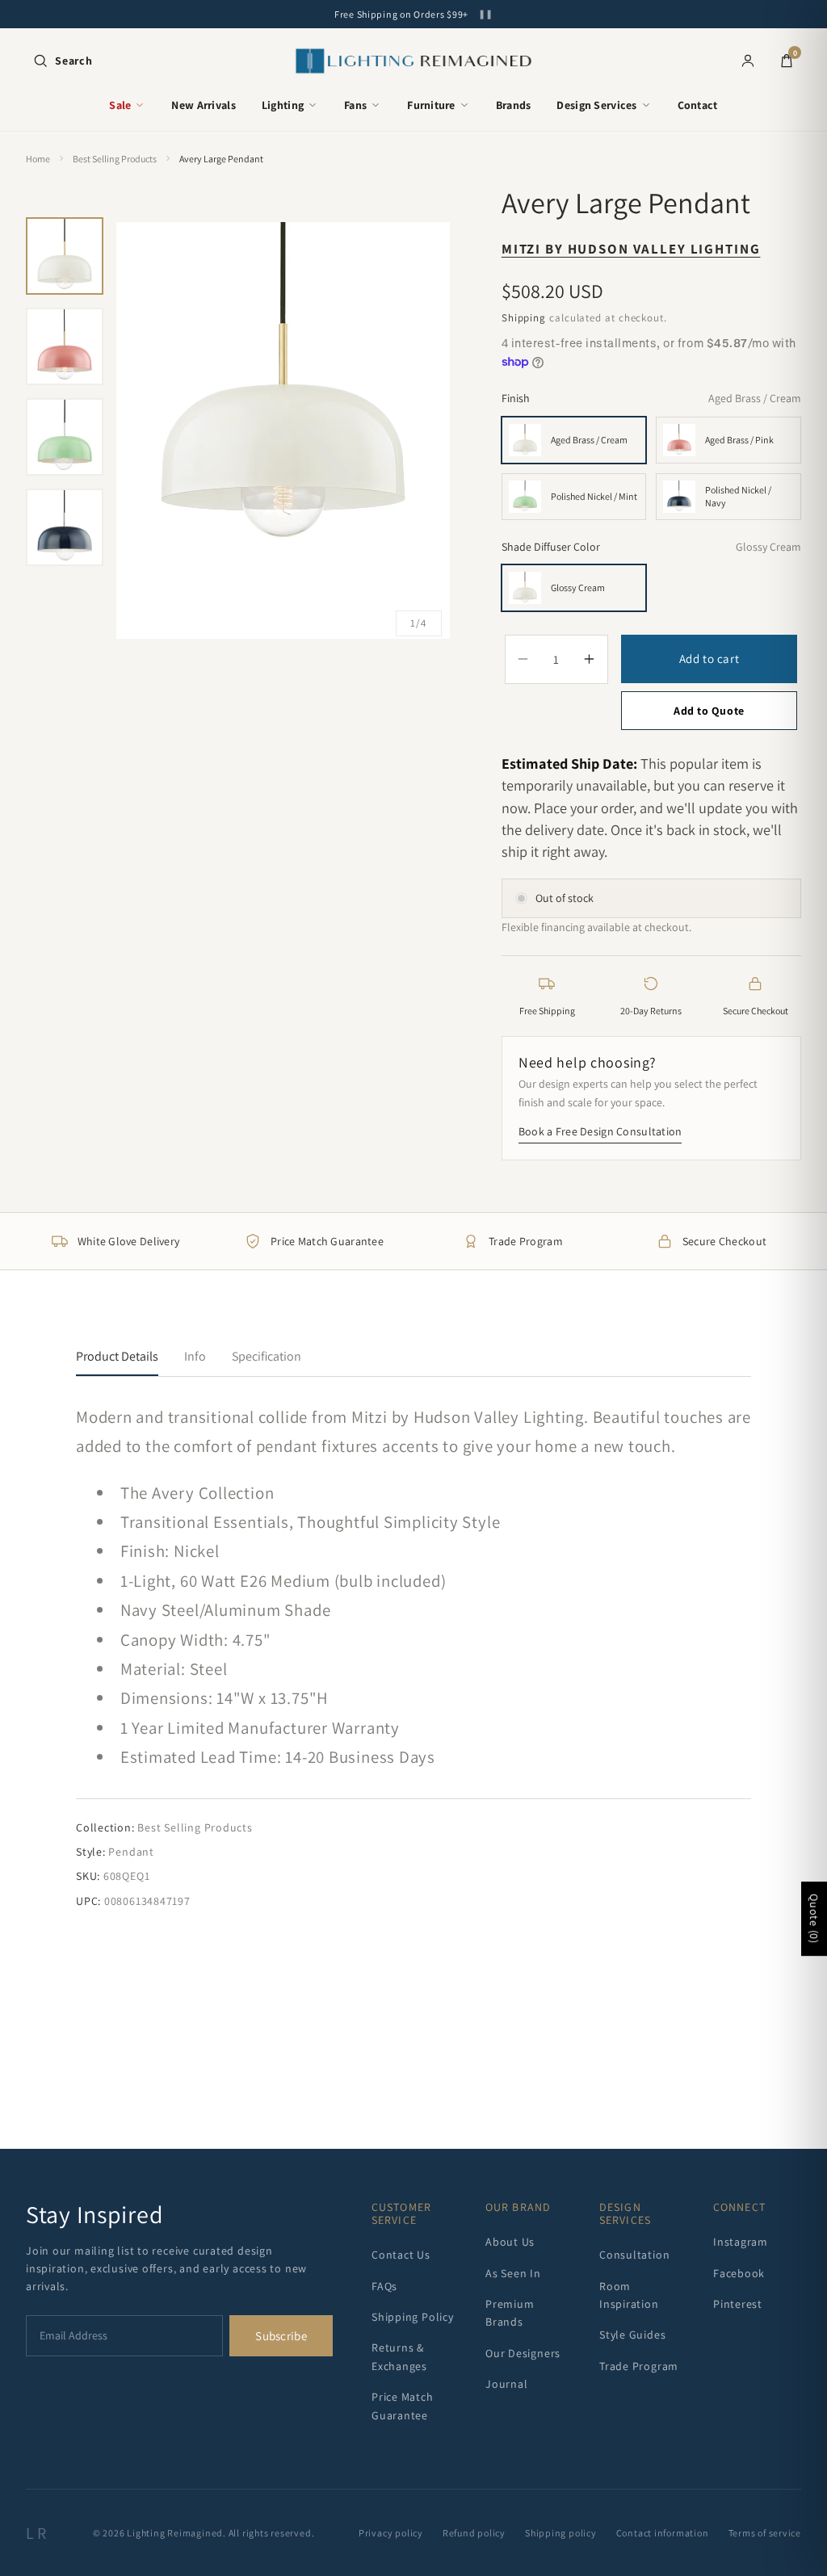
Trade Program (639, 2366)
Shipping (524, 318)
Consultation (634, 2255)
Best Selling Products (115, 159)
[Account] (748, 61)
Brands (514, 105)
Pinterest (738, 2304)
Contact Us (401, 2255)
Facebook (739, 2273)
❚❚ (485, 14)
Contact (698, 105)
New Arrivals (203, 105)
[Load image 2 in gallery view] (65, 346)
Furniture (431, 105)
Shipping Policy (413, 2317)
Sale (120, 105)
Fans (355, 105)
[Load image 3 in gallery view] (65, 437)
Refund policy (474, 2533)
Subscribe (281, 2336)
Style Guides (632, 2335)
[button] (63, 61)
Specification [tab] (267, 1356)
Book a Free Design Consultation (600, 1131)
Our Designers (523, 2353)
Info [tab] (195, 1356)
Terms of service (765, 2533)
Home (38, 159)
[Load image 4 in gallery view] (65, 527)
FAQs (384, 2286)
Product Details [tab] (117, 1356)
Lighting (283, 105)
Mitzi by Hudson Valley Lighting (631, 249)
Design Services (596, 105)
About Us (510, 2242)
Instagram (741, 2242)
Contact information (663, 2533)
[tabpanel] (413, 1656)
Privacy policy (391, 2533)
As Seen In (513, 2273)
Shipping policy (561, 2533)
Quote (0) (814, 1919)
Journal (506, 2384)
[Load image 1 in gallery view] (65, 256)
